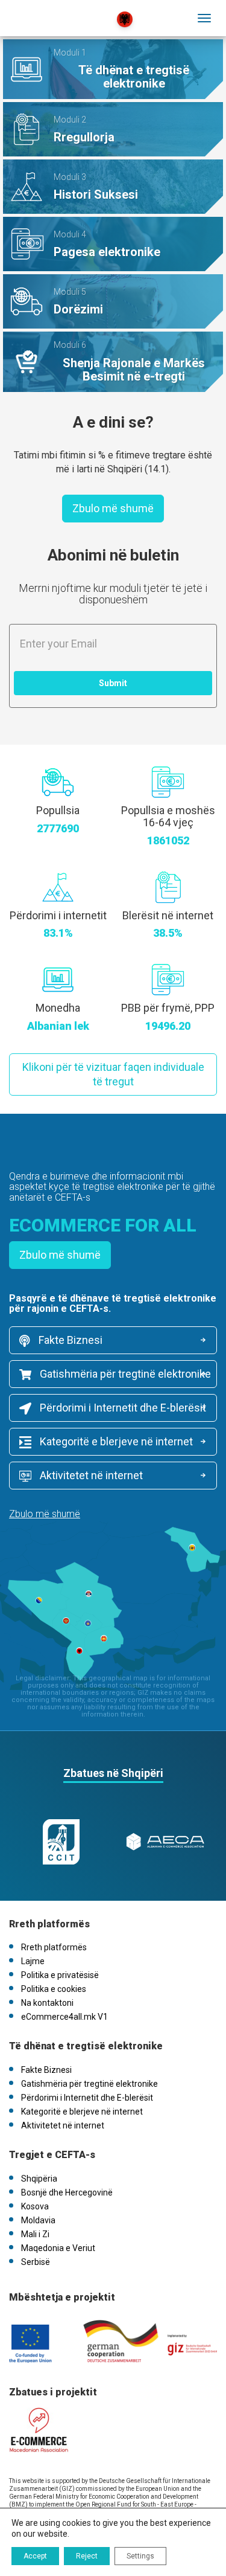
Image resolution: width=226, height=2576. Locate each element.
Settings (140, 2556)
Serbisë (36, 2262)
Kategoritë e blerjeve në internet (115, 1441)
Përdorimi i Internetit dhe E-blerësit (122, 1408)
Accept (35, 2556)
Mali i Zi (35, 2234)
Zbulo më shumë (113, 508)
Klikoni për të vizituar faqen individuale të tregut (113, 1074)
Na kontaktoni (47, 2003)
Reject (87, 2556)
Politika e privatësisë (60, 1975)
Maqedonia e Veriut (58, 2248)
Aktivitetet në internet (90, 1475)
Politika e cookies (54, 1989)
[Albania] (62, 11)
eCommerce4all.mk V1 (64, 2017)
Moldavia (38, 2220)
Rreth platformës (54, 1947)
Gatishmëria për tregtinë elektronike (124, 1374)
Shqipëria (39, 2179)
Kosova (35, 2206)
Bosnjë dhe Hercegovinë (67, 2192)
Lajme (33, 1961)
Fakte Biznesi (69, 1340)
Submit (113, 683)
